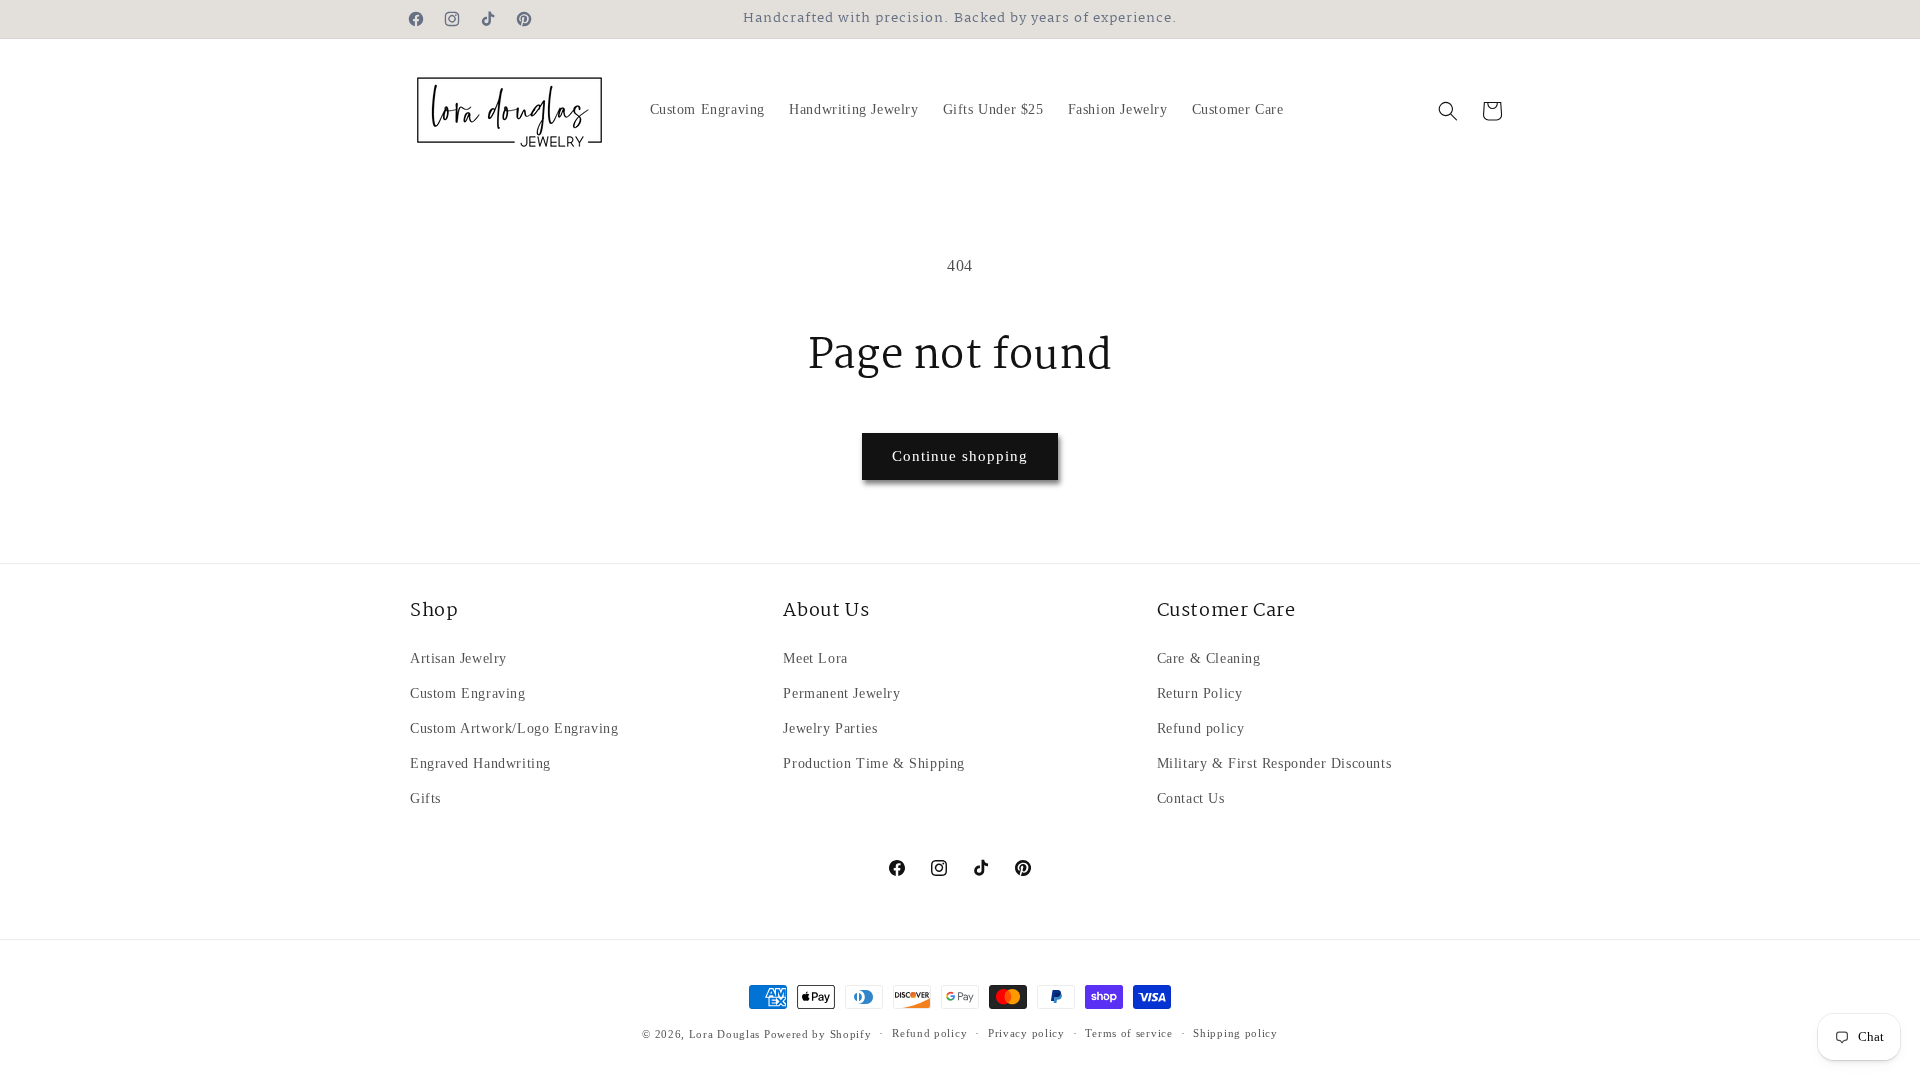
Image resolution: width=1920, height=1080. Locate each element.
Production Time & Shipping (874, 763)
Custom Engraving (468, 693)
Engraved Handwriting (480, 763)
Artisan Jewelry (458, 658)
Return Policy (1200, 693)
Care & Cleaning (1209, 658)
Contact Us (1191, 798)
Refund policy (1201, 728)
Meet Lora (815, 658)
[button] (1448, 111)
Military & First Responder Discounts (1274, 763)
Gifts (425, 798)
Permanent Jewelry (841, 693)
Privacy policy (1026, 1033)
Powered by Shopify (818, 1034)
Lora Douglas (724, 1034)
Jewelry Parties (830, 728)
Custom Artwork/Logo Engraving (514, 728)
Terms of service (1128, 1033)
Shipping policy (1235, 1033)
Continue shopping (960, 456)
